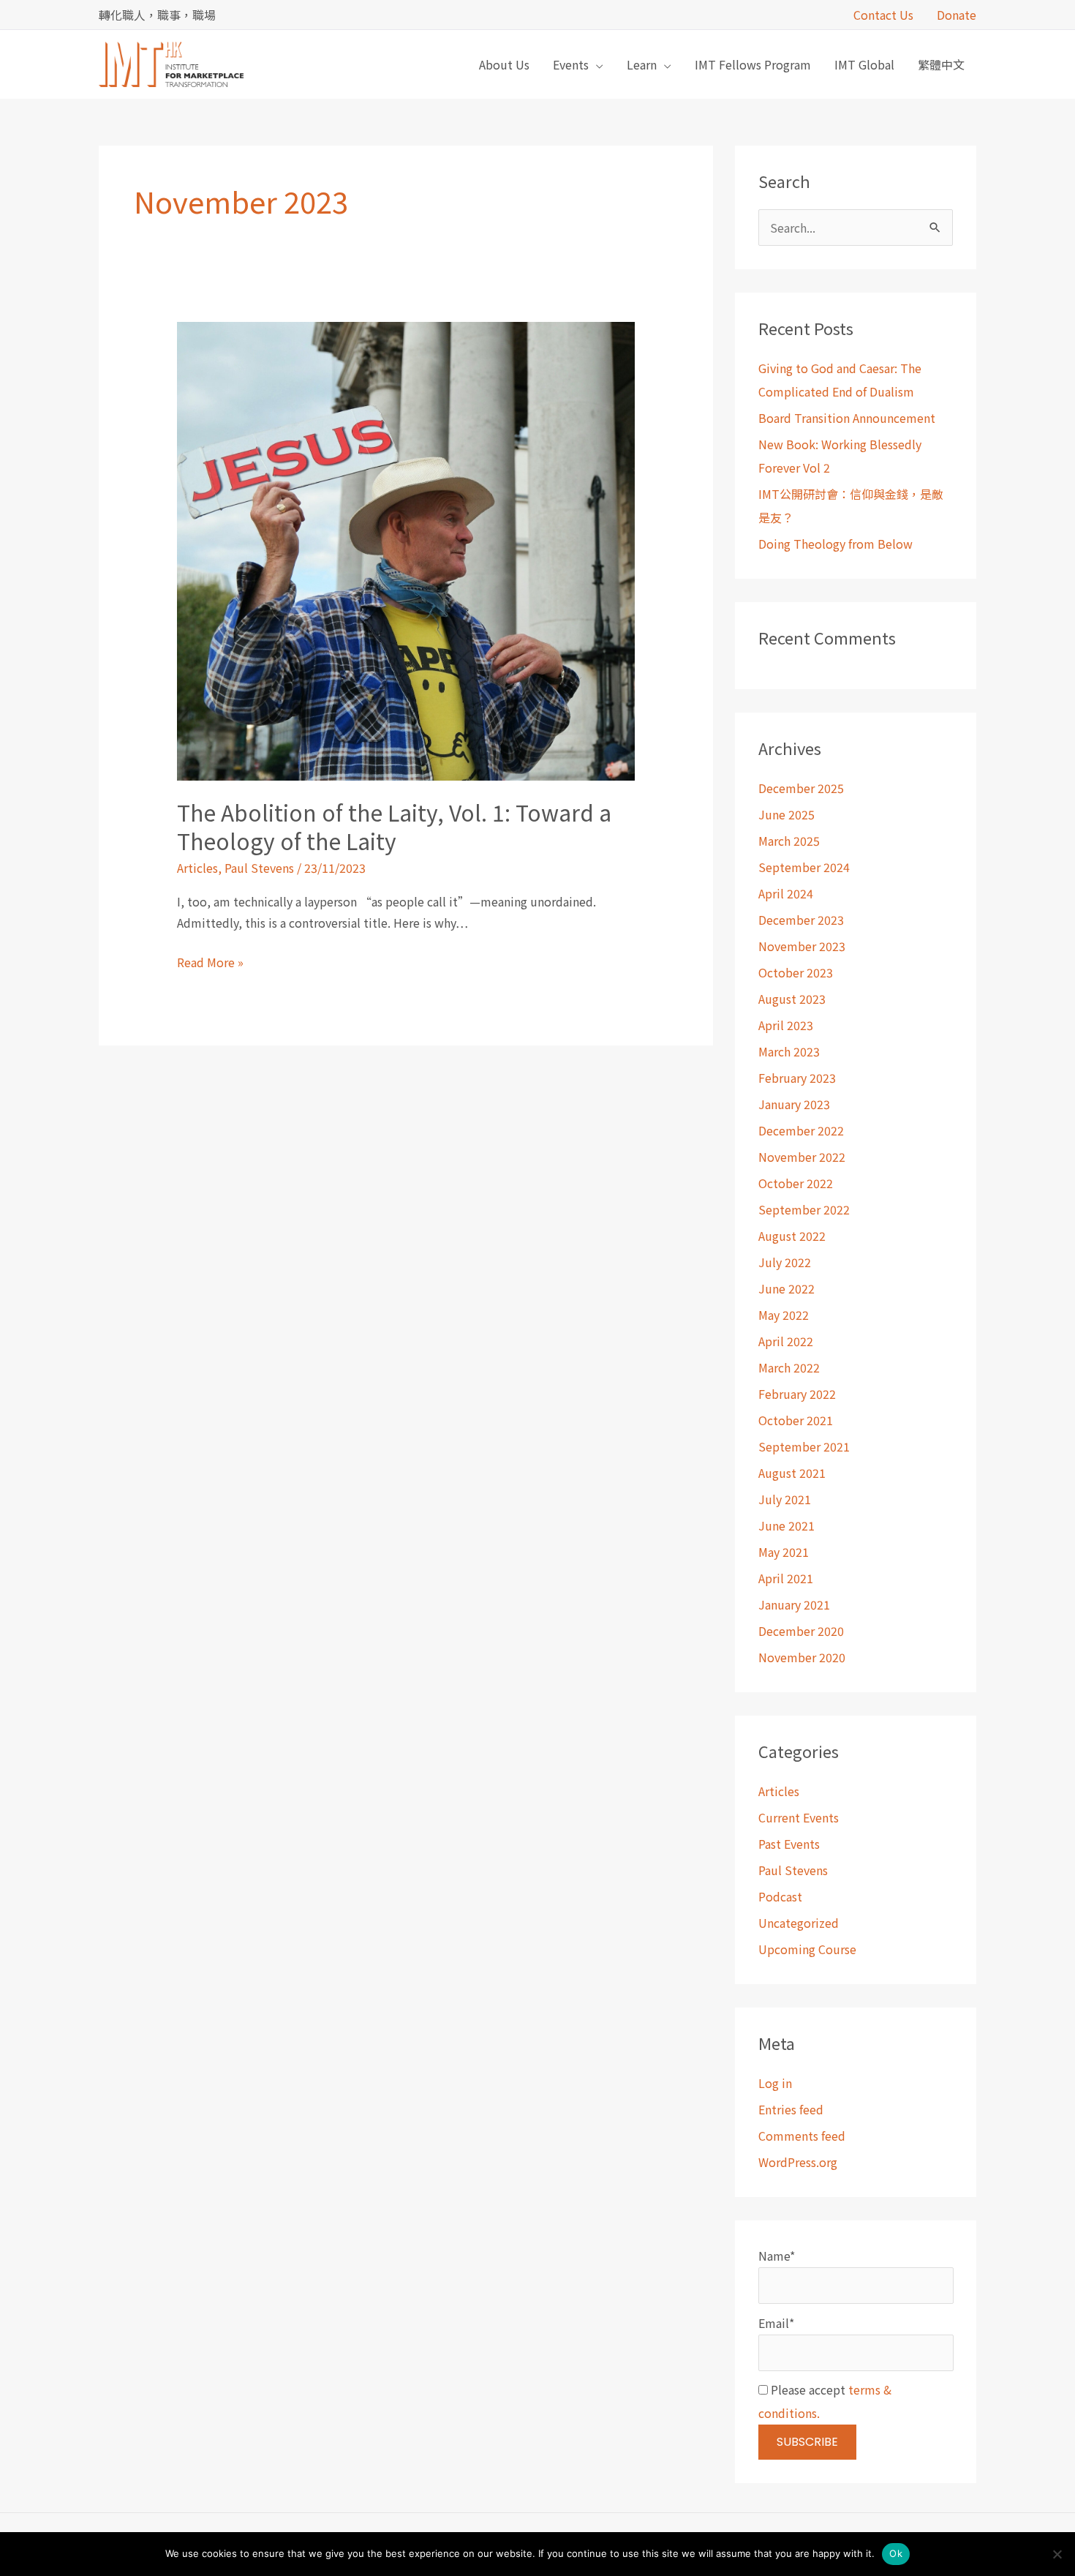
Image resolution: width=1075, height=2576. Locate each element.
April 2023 (786, 1025)
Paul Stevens (259, 868)
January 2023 (794, 1104)
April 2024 (786, 893)
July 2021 (785, 1499)
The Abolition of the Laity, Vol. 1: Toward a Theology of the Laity (394, 826)
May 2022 (784, 1315)
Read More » (210, 961)
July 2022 (785, 1262)
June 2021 (787, 1525)
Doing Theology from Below (836, 544)
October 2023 (796, 972)
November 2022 (802, 1157)
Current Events (799, 1817)
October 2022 (796, 1183)
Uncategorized (799, 1923)
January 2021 (794, 1604)
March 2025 (789, 841)
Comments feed (802, 2136)
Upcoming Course (807, 1949)
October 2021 (796, 1420)
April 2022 (786, 1341)
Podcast (780, 1896)
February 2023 (797, 1078)
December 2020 (801, 1631)
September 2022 (804, 1209)
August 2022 (792, 1236)
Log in (775, 2083)
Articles (197, 868)
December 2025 (801, 788)
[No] (1057, 2554)
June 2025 (787, 814)
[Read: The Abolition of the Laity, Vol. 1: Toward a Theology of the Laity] (406, 549)
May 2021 (784, 1552)
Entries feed (791, 2109)
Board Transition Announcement (847, 418)
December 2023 (801, 920)
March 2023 (789, 1051)
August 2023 (792, 999)
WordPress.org (798, 2162)
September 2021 (804, 1446)
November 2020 (802, 1657)
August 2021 (792, 1473)
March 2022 (789, 1367)
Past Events (789, 1844)
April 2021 (786, 1578)
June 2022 (787, 1288)
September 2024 (804, 867)
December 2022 (801, 1130)
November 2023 (802, 946)
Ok (896, 2553)
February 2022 (797, 1394)
